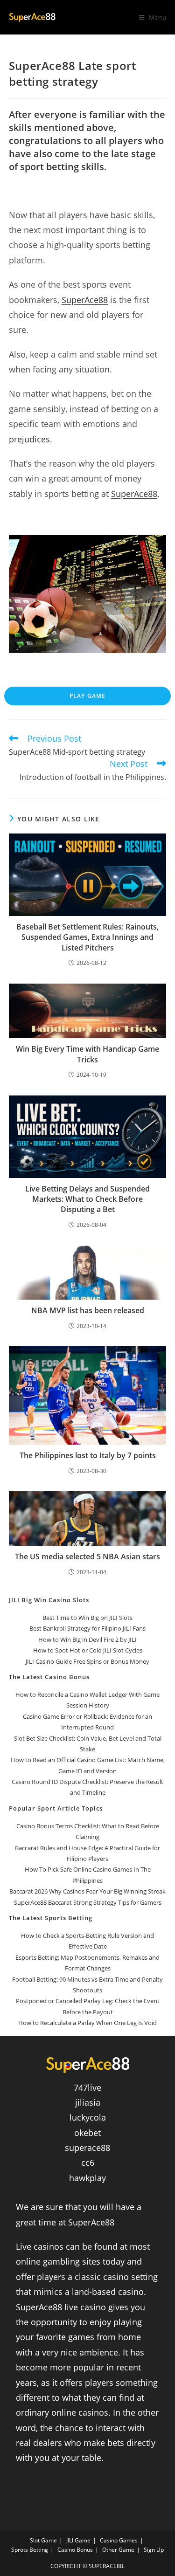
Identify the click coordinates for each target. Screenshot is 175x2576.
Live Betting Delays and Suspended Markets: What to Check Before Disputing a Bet (87, 1199)
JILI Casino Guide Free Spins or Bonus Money (87, 1661)
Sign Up (154, 2550)
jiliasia (88, 2102)
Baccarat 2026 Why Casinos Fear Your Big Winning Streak (87, 1891)
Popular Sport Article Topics (56, 1808)
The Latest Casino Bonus (49, 1677)
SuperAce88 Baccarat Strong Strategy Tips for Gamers (88, 1902)
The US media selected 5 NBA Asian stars (87, 1557)
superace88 (87, 2148)
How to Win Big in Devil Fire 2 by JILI (87, 1639)
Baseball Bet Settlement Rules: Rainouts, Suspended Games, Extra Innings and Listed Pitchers (87, 937)
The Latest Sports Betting (51, 1918)
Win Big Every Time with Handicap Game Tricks (87, 1054)
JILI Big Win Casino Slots (49, 1600)
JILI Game (78, 2540)
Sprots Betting (30, 2550)
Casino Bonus (75, 2550)
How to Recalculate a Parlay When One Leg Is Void (87, 2023)
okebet (87, 2133)
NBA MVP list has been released (88, 1310)
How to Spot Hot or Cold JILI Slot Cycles (88, 1650)
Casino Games (119, 2540)
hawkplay (87, 2178)
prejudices (29, 439)
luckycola (88, 2117)
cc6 (88, 2163)
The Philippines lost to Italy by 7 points (88, 1455)
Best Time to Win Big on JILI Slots (87, 1618)
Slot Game (43, 2540)
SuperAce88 (85, 300)
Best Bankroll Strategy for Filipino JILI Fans (87, 1628)
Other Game (118, 2550)
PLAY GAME (88, 696)
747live (87, 2087)
